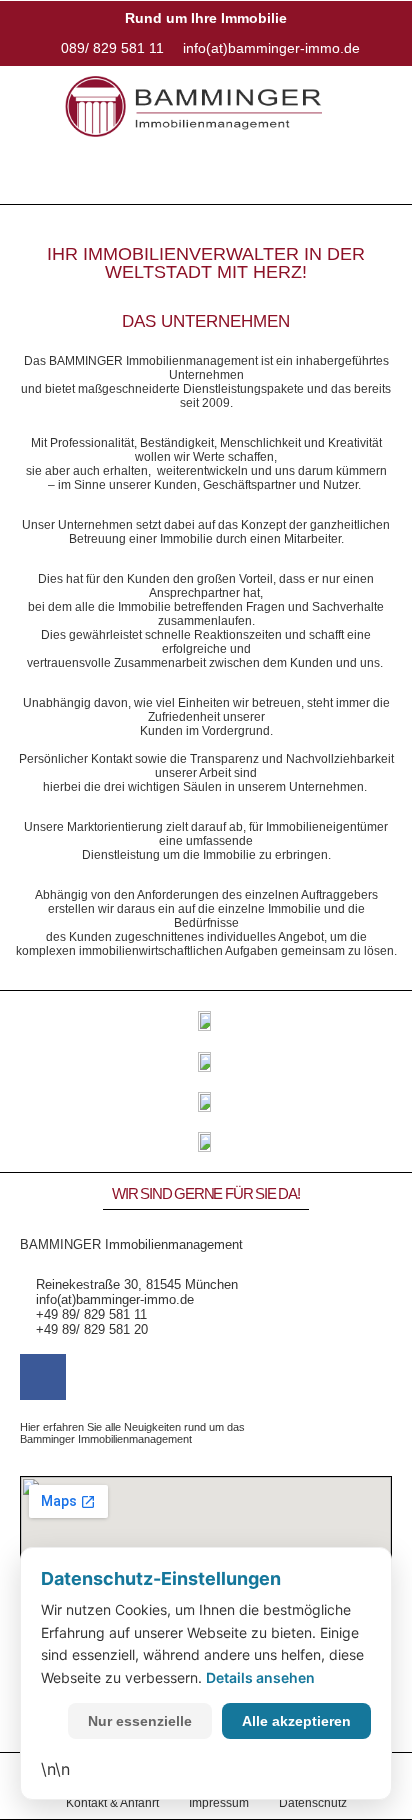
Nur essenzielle (140, 1721)
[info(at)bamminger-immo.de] (267, 48)
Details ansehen (260, 1677)
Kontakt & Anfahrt (112, 1803)
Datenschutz (313, 1803)
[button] (206, 175)
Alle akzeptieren (296, 1721)
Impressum (219, 1803)
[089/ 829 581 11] (108, 48)
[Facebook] (43, 1377)
